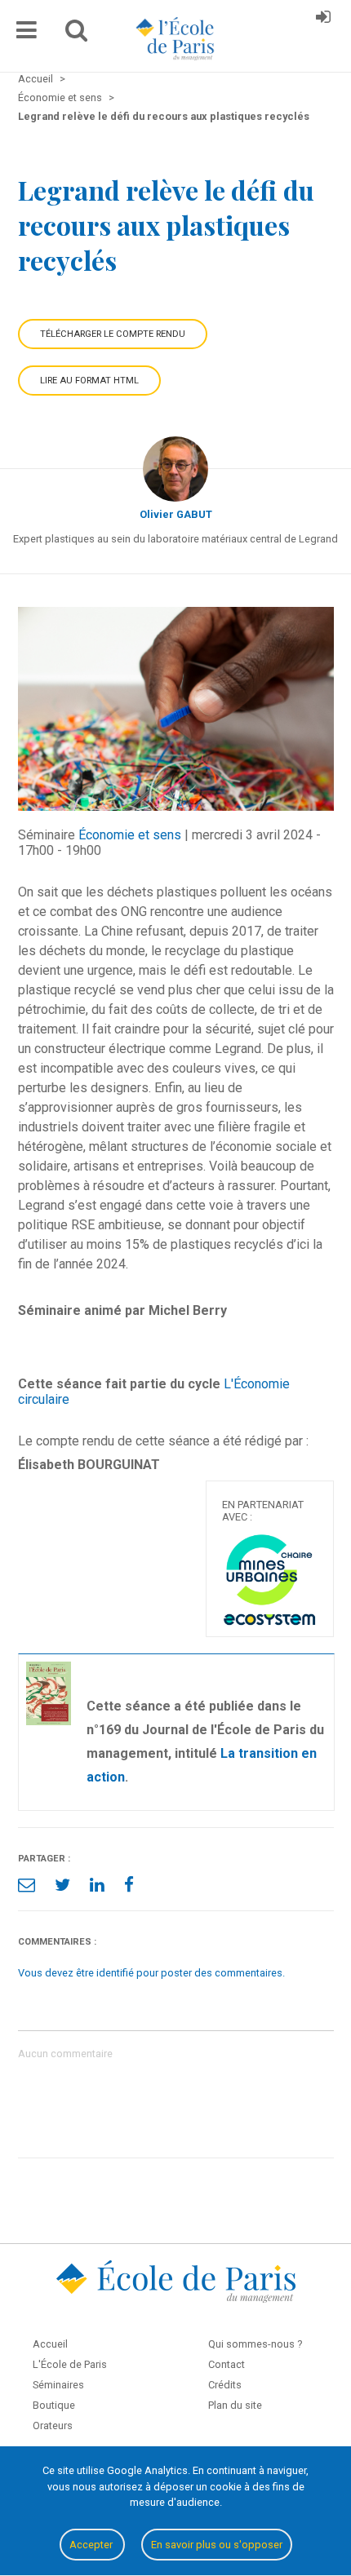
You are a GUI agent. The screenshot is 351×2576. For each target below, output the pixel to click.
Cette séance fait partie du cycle (119, 1384)
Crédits (225, 2385)
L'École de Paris (70, 2364)
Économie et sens (130, 835)
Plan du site (235, 2405)
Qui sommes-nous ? (255, 2344)
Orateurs (53, 2426)
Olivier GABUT (176, 514)
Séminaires (58, 2385)
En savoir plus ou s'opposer (217, 2545)
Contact (227, 2364)
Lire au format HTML (89, 381)
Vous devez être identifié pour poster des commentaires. (151, 1973)
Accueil (50, 2344)
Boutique (54, 2405)
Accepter (92, 2545)
